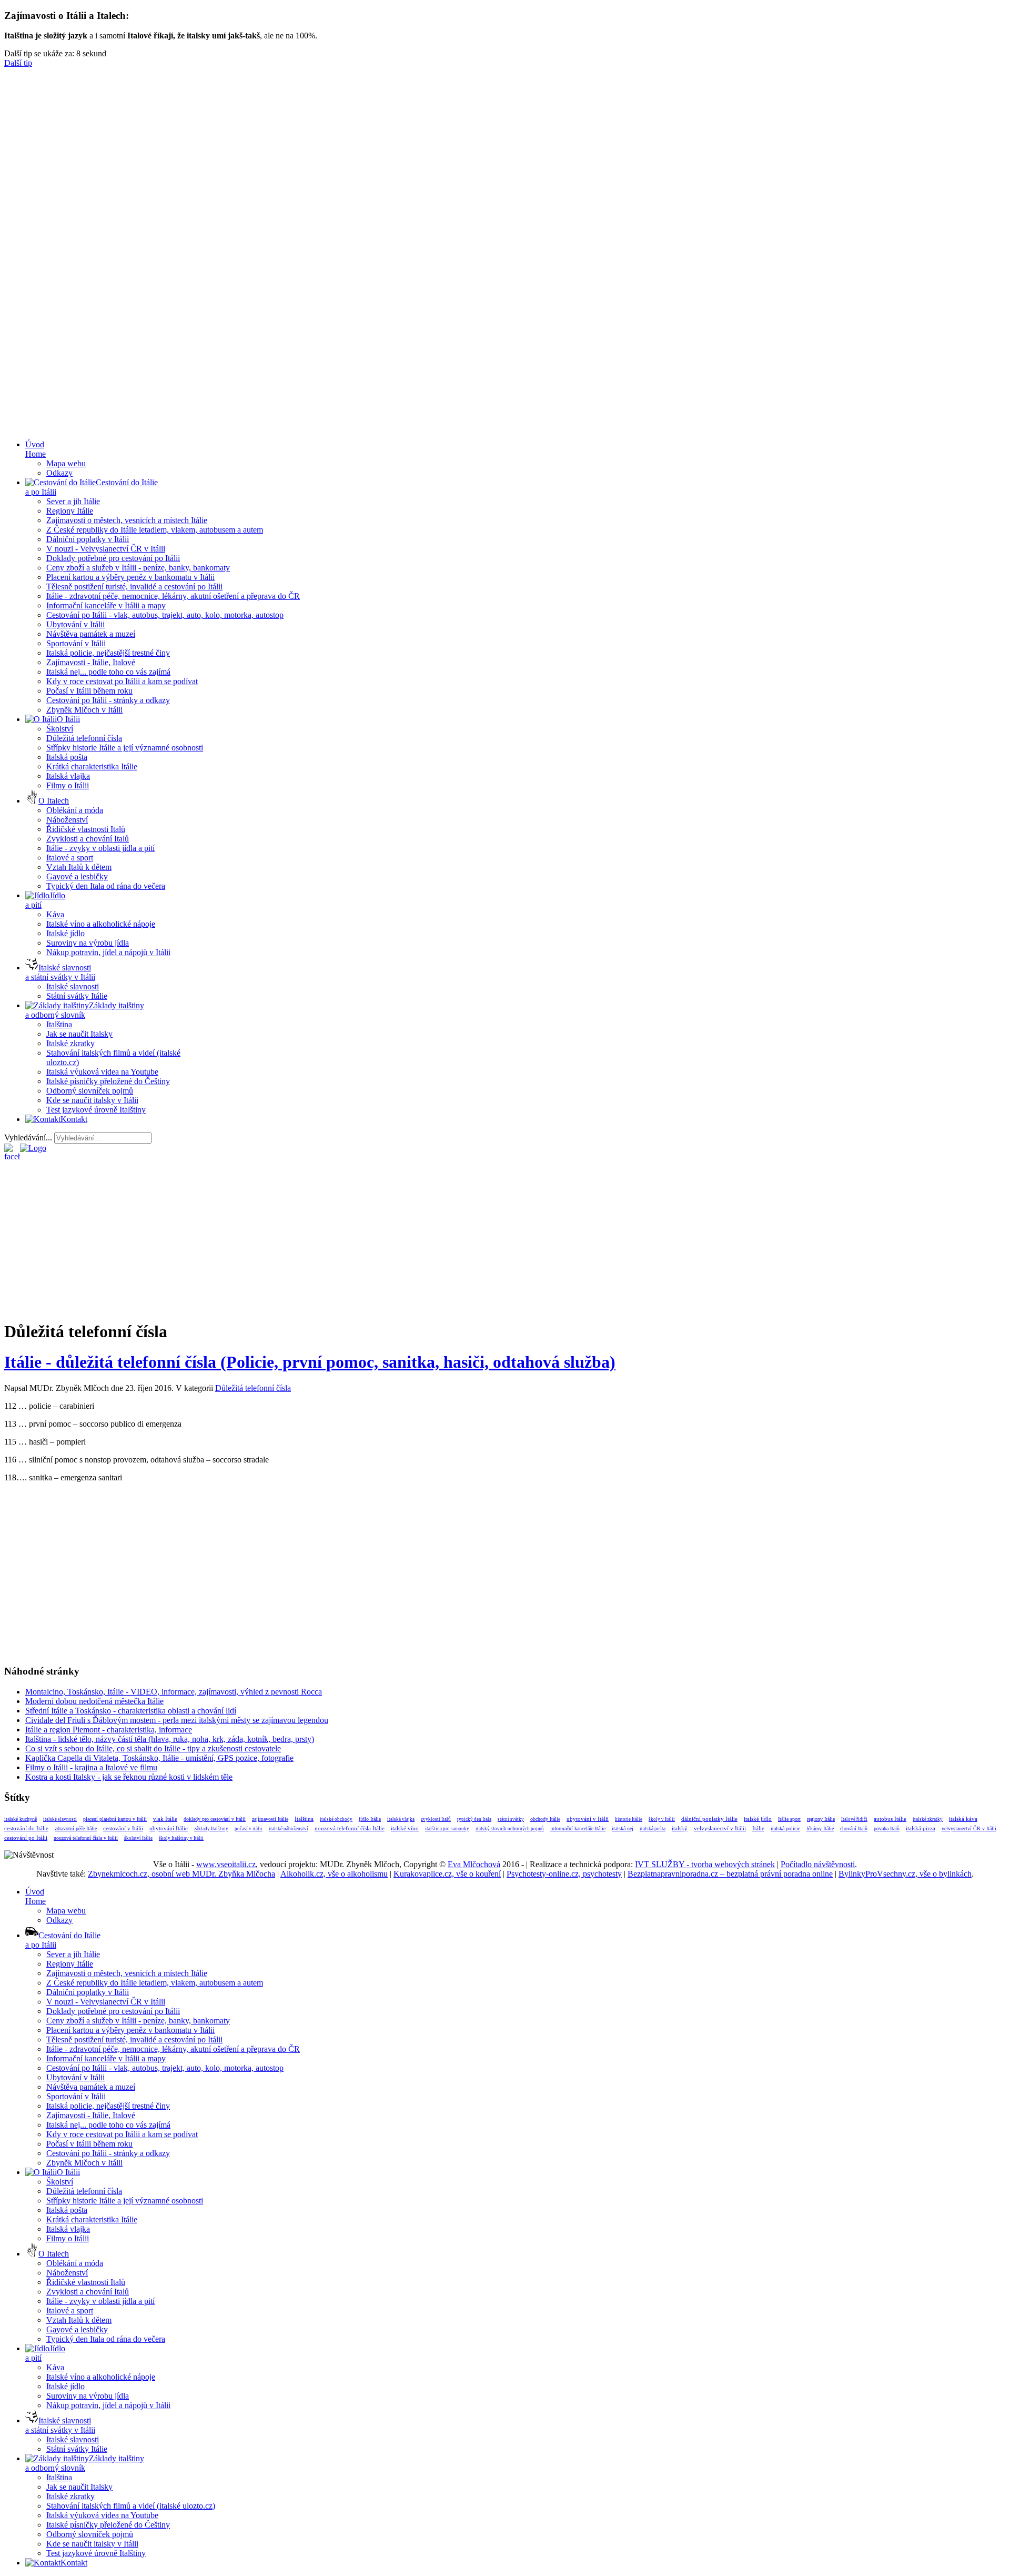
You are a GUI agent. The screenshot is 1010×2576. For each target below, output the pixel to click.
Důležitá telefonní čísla (84, 738)
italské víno (405, 1828)
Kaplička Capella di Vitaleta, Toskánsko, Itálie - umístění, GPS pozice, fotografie (159, 1758)
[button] (505, 254)
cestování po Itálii (26, 1838)
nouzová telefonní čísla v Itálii (86, 1838)
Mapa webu (66, 463)
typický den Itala (474, 1819)
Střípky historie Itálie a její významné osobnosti (125, 748)
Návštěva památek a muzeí (91, 634)
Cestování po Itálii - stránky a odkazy (108, 700)
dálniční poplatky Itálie (709, 1819)
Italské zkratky (70, 1043)
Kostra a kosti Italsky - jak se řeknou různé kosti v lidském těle (129, 1777)
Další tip (18, 63)
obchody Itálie (545, 1819)
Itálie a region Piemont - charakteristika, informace (109, 1730)
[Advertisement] (505, 358)
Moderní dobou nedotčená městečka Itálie (94, 1701)
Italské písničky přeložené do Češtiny (108, 1081)
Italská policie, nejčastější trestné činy (108, 653)
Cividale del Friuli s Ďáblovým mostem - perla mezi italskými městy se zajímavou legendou (177, 1720)
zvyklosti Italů (436, 1819)
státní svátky (511, 1819)
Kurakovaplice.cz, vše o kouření (447, 1874)
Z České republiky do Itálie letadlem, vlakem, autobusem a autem (155, 530)
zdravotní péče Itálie (76, 1828)
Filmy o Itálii (68, 785)
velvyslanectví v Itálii (720, 1828)
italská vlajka (401, 1819)
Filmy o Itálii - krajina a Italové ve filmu (91, 1767)
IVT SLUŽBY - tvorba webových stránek (705, 1864)
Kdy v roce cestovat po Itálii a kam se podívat (122, 681)
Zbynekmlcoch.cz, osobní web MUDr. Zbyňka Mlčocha (181, 1874)
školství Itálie (138, 1838)
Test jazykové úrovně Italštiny (96, 1110)
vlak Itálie (165, 1819)
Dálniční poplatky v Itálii (88, 539)
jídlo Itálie (370, 1819)
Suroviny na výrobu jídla (88, 943)
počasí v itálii (249, 1829)
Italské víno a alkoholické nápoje (101, 924)
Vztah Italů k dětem (79, 867)
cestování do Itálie (26, 1828)
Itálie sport (789, 1819)
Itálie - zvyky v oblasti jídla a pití (100, 848)
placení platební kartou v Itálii (115, 1819)
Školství (60, 729)
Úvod (36, 449)
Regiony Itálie (70, 511)
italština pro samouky (447, 1829)
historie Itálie (629, 1819)
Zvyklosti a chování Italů (88, 839)
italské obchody (336, 1819)
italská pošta (653, 1829)
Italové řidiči (854, 1819)
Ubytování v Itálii (75, 624)
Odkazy (59, 473)
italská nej (623, 1828)
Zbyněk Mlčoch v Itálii (84, 710)
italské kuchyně (21, 1819)
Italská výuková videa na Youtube (102, 1072)
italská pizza (921, 1828)
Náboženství (67, 820)
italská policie (785, 1828)
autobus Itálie (890, 1819)
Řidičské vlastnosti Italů (86, 829)
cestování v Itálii (123, 1828)
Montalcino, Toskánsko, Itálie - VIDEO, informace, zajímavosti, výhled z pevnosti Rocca (174, 1692)
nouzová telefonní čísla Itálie (350, 1828)
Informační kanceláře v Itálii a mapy (106, 605)
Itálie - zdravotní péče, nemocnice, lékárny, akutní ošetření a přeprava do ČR (173, 596)
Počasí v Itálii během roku (89, 691)
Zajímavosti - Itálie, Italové (91, 662)
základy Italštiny (211, 1829)
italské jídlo (758, 1819)
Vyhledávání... (28, 1137)
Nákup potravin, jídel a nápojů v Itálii (108, 952)
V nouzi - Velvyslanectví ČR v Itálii (106, 549)
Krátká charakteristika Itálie (92, 766)
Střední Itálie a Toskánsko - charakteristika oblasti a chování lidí (131, 1711)
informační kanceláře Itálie (578, 1828)
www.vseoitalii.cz (226, 1864)
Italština (59, 1024)
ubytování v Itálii (588, 1819)
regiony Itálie (821, 1819)
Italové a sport (70, 858)
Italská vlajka (68, 776)
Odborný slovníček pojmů (90, 1091)
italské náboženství (289, 1829)
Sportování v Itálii (76, 643)
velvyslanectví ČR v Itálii (969, 1828)
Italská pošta (67, 757)
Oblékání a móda (75, 810)
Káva (55, 914)
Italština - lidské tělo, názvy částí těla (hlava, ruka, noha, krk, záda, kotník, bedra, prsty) (170, 1739)
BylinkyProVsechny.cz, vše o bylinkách (905, 1874)
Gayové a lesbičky (77, 876)
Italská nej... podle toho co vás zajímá (108, 672)
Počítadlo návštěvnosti (818, 1864)
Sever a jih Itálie (73, 501)
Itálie (758, 1828)
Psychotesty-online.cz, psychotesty (564, 1874)
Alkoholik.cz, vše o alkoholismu (334, 1874)
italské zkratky (928, 1819)
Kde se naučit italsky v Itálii (92, 1100)
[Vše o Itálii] (33, 1148)
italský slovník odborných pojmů (510, 1829)
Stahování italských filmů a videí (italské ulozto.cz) (131, 2506)
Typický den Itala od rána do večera (106, 886)
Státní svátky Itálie (77, 996)
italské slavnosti (60, 1819)
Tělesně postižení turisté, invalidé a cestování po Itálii (134, 587)
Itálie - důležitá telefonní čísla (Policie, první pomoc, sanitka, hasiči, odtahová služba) (310, 1362)
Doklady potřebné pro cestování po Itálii (113, 558)
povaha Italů (887, 1828)
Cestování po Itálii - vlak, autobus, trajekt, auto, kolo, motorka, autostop (165, 615)
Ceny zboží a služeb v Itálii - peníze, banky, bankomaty (138, 568)
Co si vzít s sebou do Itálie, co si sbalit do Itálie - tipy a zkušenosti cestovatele (153, 1748)
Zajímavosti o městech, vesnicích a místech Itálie (127, 520)
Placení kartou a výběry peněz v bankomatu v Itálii (130, 577)
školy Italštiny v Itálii (181, 1838)
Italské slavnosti (73, 986)
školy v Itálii (662, 1819)
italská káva (963, 1819)
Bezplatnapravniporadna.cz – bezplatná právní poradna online (730, 1874)
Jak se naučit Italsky (79, 1034)
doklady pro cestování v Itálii (215, 1819)
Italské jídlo (65, 933)
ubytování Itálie (169, 1828)
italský (680, 1828)
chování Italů (854, 1828)
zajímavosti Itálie (270, 1819)
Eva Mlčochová (474, 1864)
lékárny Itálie (820, 1828)
